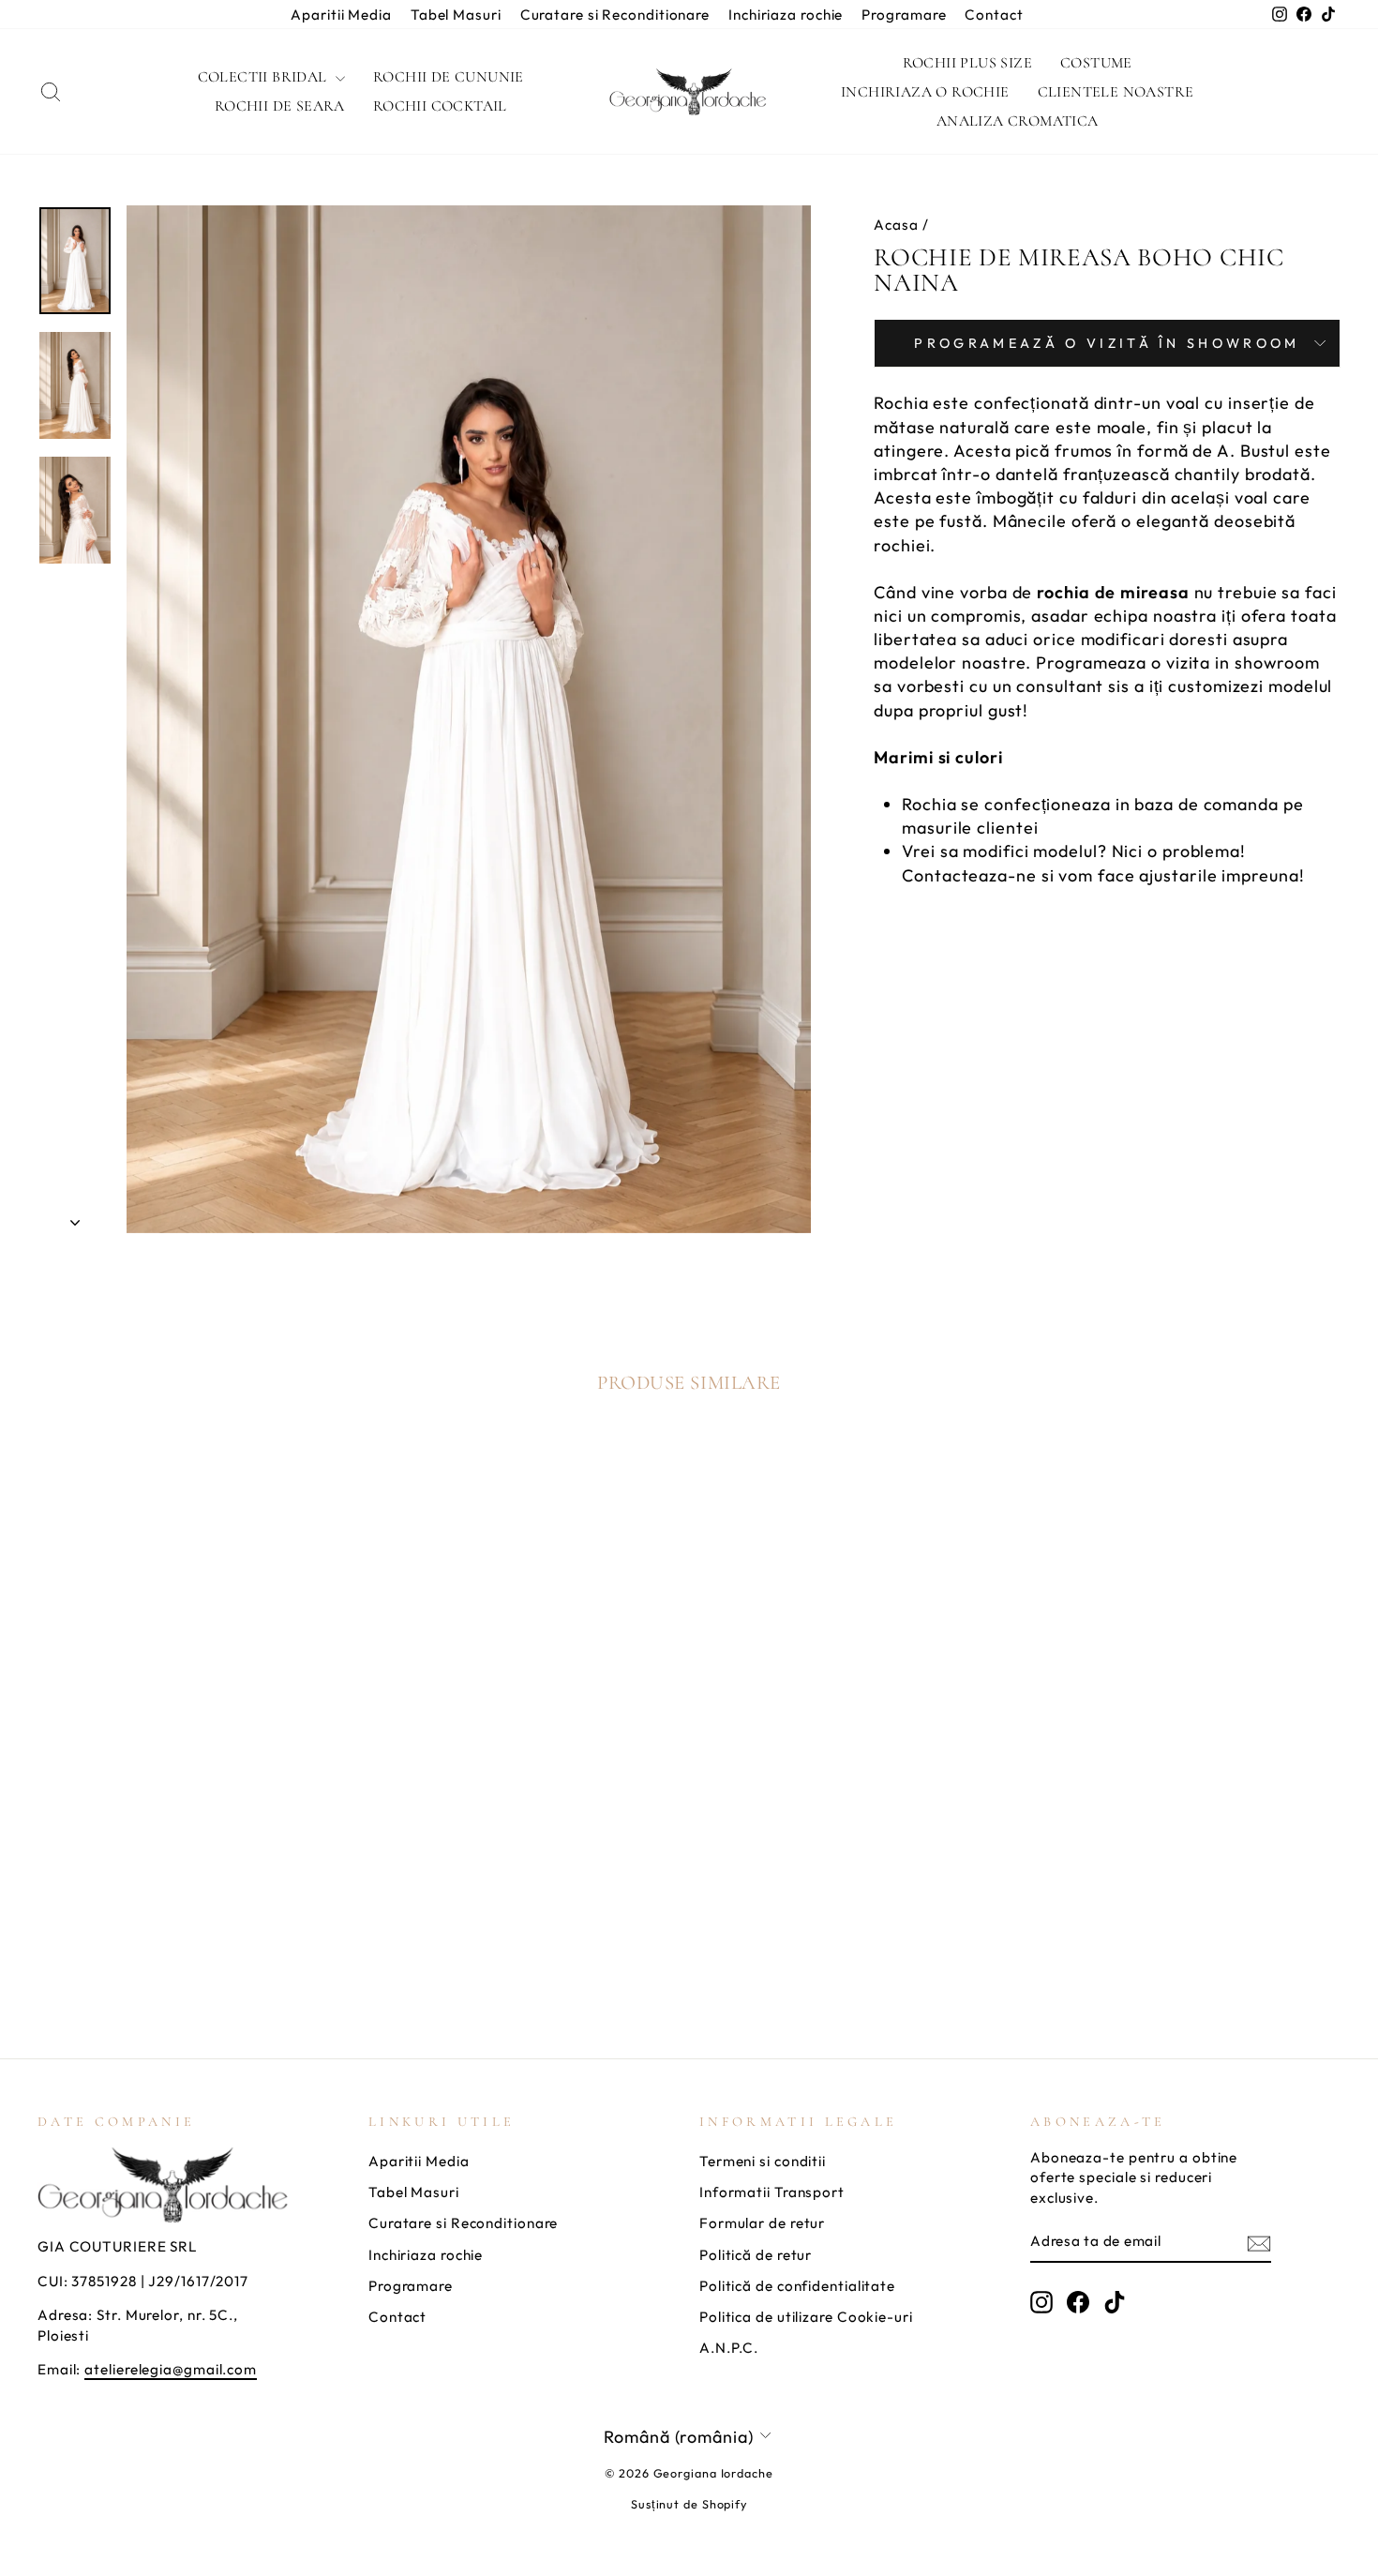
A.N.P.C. (729, 2348)
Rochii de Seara (280, 106)
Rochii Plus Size (967, 63)
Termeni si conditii (763, 2161)
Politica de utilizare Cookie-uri (806, 2317)
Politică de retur (756, 2255)
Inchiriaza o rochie (925, 92)
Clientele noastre (1116, 92)
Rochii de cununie (449, 77)
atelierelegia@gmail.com (171, 2369)
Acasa (896, 225)
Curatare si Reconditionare (615, 15)
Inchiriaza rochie (786, 15)
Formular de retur (762, 2223)
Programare (904, 15)
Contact (994, 15)
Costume (1096, 63)
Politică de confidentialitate (797, 2286)
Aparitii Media (341, 15)
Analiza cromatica (1018, 121)
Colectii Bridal (264, 77)
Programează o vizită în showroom (1107, 343)
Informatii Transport (772, 2192)
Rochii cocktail (440, 106)
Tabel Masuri (456, 15)
